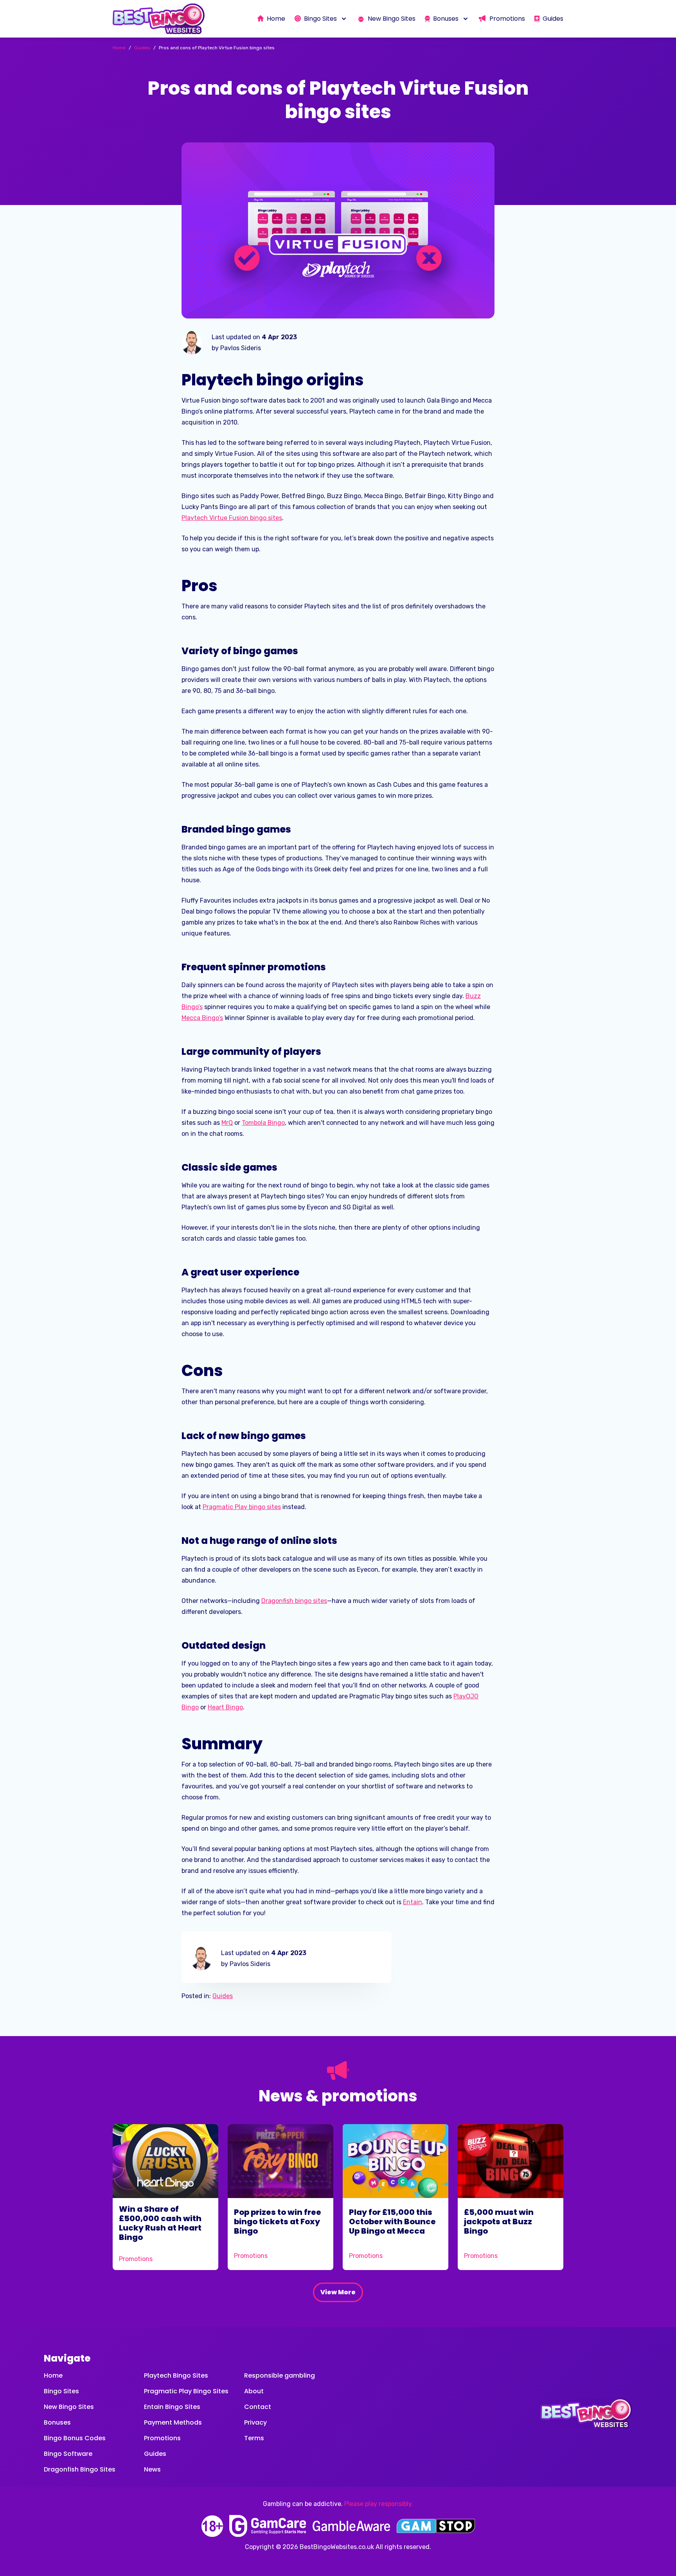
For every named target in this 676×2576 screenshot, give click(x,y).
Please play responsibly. (379, 2504)
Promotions (136, 2259)
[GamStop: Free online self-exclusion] (436, 2526)
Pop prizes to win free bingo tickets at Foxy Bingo (278, 2222)
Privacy (255, 2422)
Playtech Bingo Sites (176, 2375)
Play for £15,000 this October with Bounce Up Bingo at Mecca (392, 2222)
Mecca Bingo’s (202, 1018)
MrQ (227, 1123)
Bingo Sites (61, 2391)
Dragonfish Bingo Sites (80, 2469)
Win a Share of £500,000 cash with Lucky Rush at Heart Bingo (160, 2223)
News (152, 2469)
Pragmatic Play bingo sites (242, 1507)
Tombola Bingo (263, 1123)
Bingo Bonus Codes (75, 2438)
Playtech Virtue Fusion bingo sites (232, 518)
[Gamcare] (268, 2526)
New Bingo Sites (69, 2407)
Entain (413, 1902)
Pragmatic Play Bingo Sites (186, 2391)
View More (338, 2292)
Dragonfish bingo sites (294, 1601)
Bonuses (57, 2422)
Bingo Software (68, 2454)
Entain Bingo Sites (172, 2407)
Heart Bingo (225, 1707)
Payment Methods (173, 2422)
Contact (258, 2407)
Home (53, 2375)
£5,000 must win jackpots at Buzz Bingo (499, 2222)
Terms (254, 2438)
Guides (223, 1996)
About (254, 2391)
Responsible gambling (280, 2375)
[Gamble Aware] (351, 2526)
